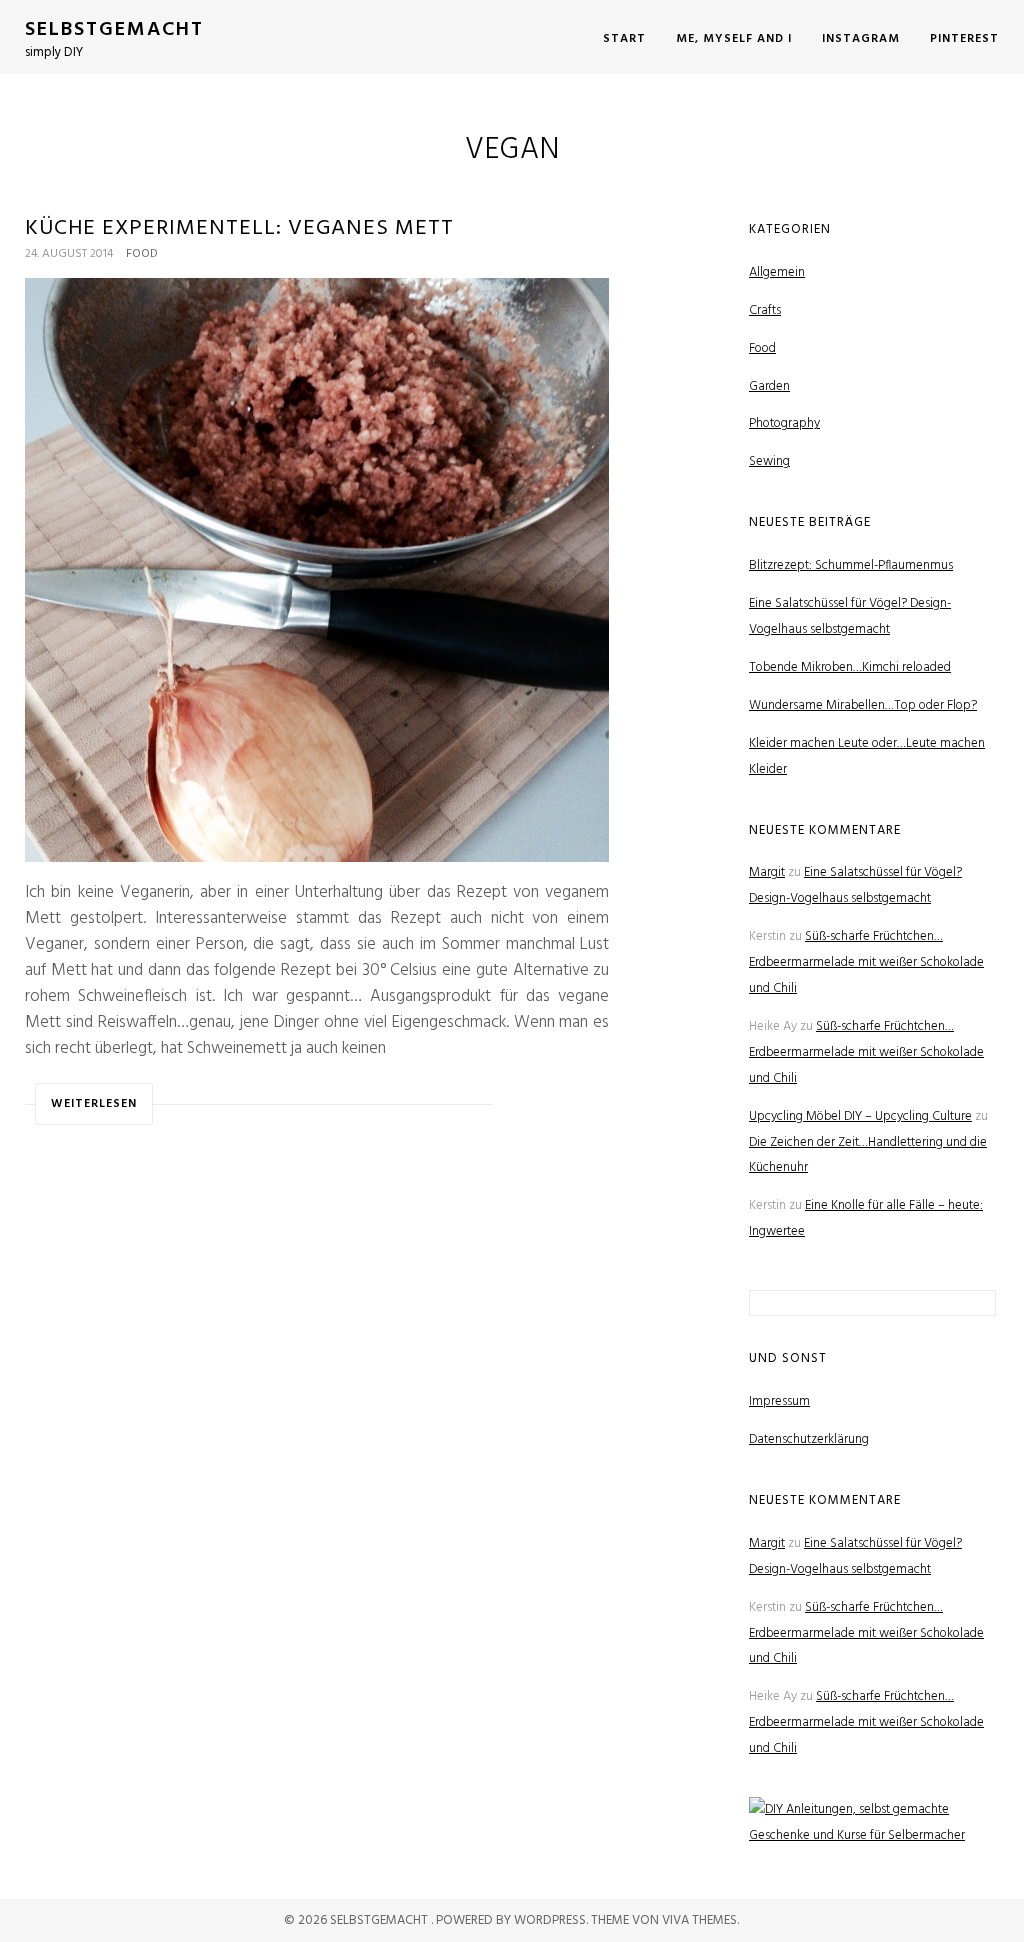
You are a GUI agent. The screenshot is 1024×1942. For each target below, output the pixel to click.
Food (142, 254)
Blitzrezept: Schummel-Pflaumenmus (851, 565)
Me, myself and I (734, 39)
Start (624, 39)
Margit (767, 872)
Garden (769, 386)
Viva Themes (699, 1920)
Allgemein (777, 272)
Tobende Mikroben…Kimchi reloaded (850, 667)
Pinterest (964, 39)
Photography (784, 423)
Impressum (779, 1401)
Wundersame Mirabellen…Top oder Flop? (863, 705)
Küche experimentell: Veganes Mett (239, 228)
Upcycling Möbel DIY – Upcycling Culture (860, 1116)
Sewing (769, 461)
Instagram (861, 39)
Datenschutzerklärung (809, 1439)
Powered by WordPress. (513, 1920)
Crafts (765, 310)
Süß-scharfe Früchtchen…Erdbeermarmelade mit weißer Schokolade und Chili (866, 962)
